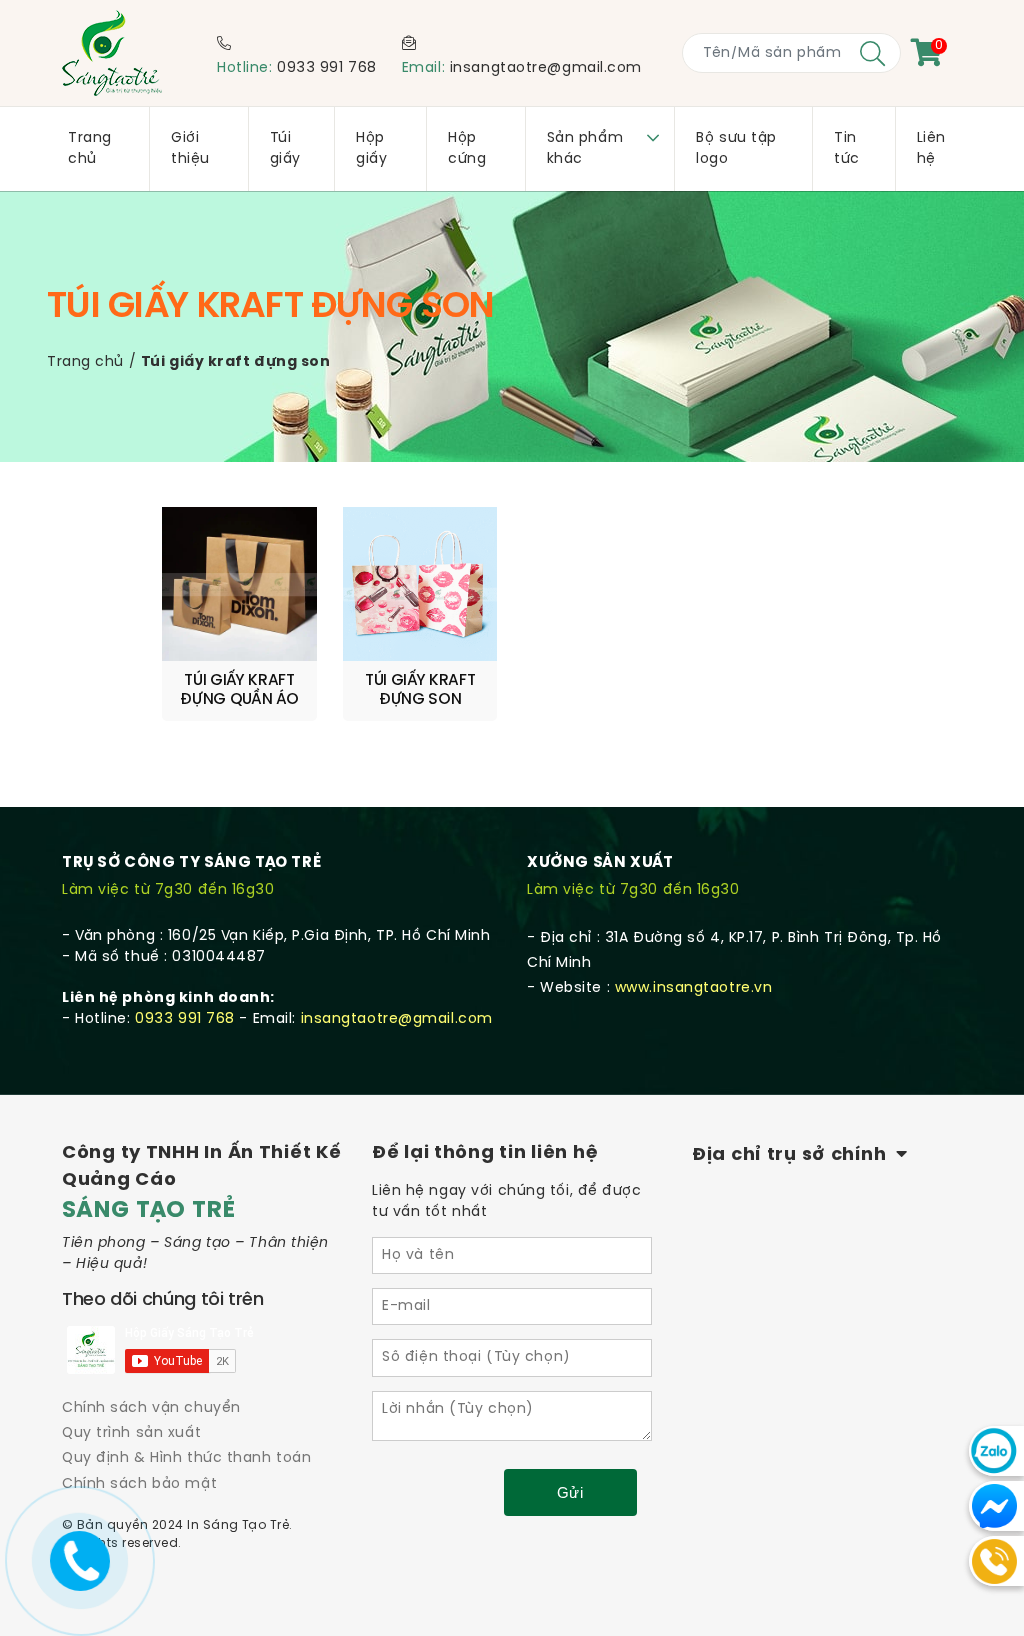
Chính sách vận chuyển (151, 1408)
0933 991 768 (327, 68)
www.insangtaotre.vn (694, 988)
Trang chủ (85, 362)
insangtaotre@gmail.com (546, 68)
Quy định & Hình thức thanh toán (186, 1458)
